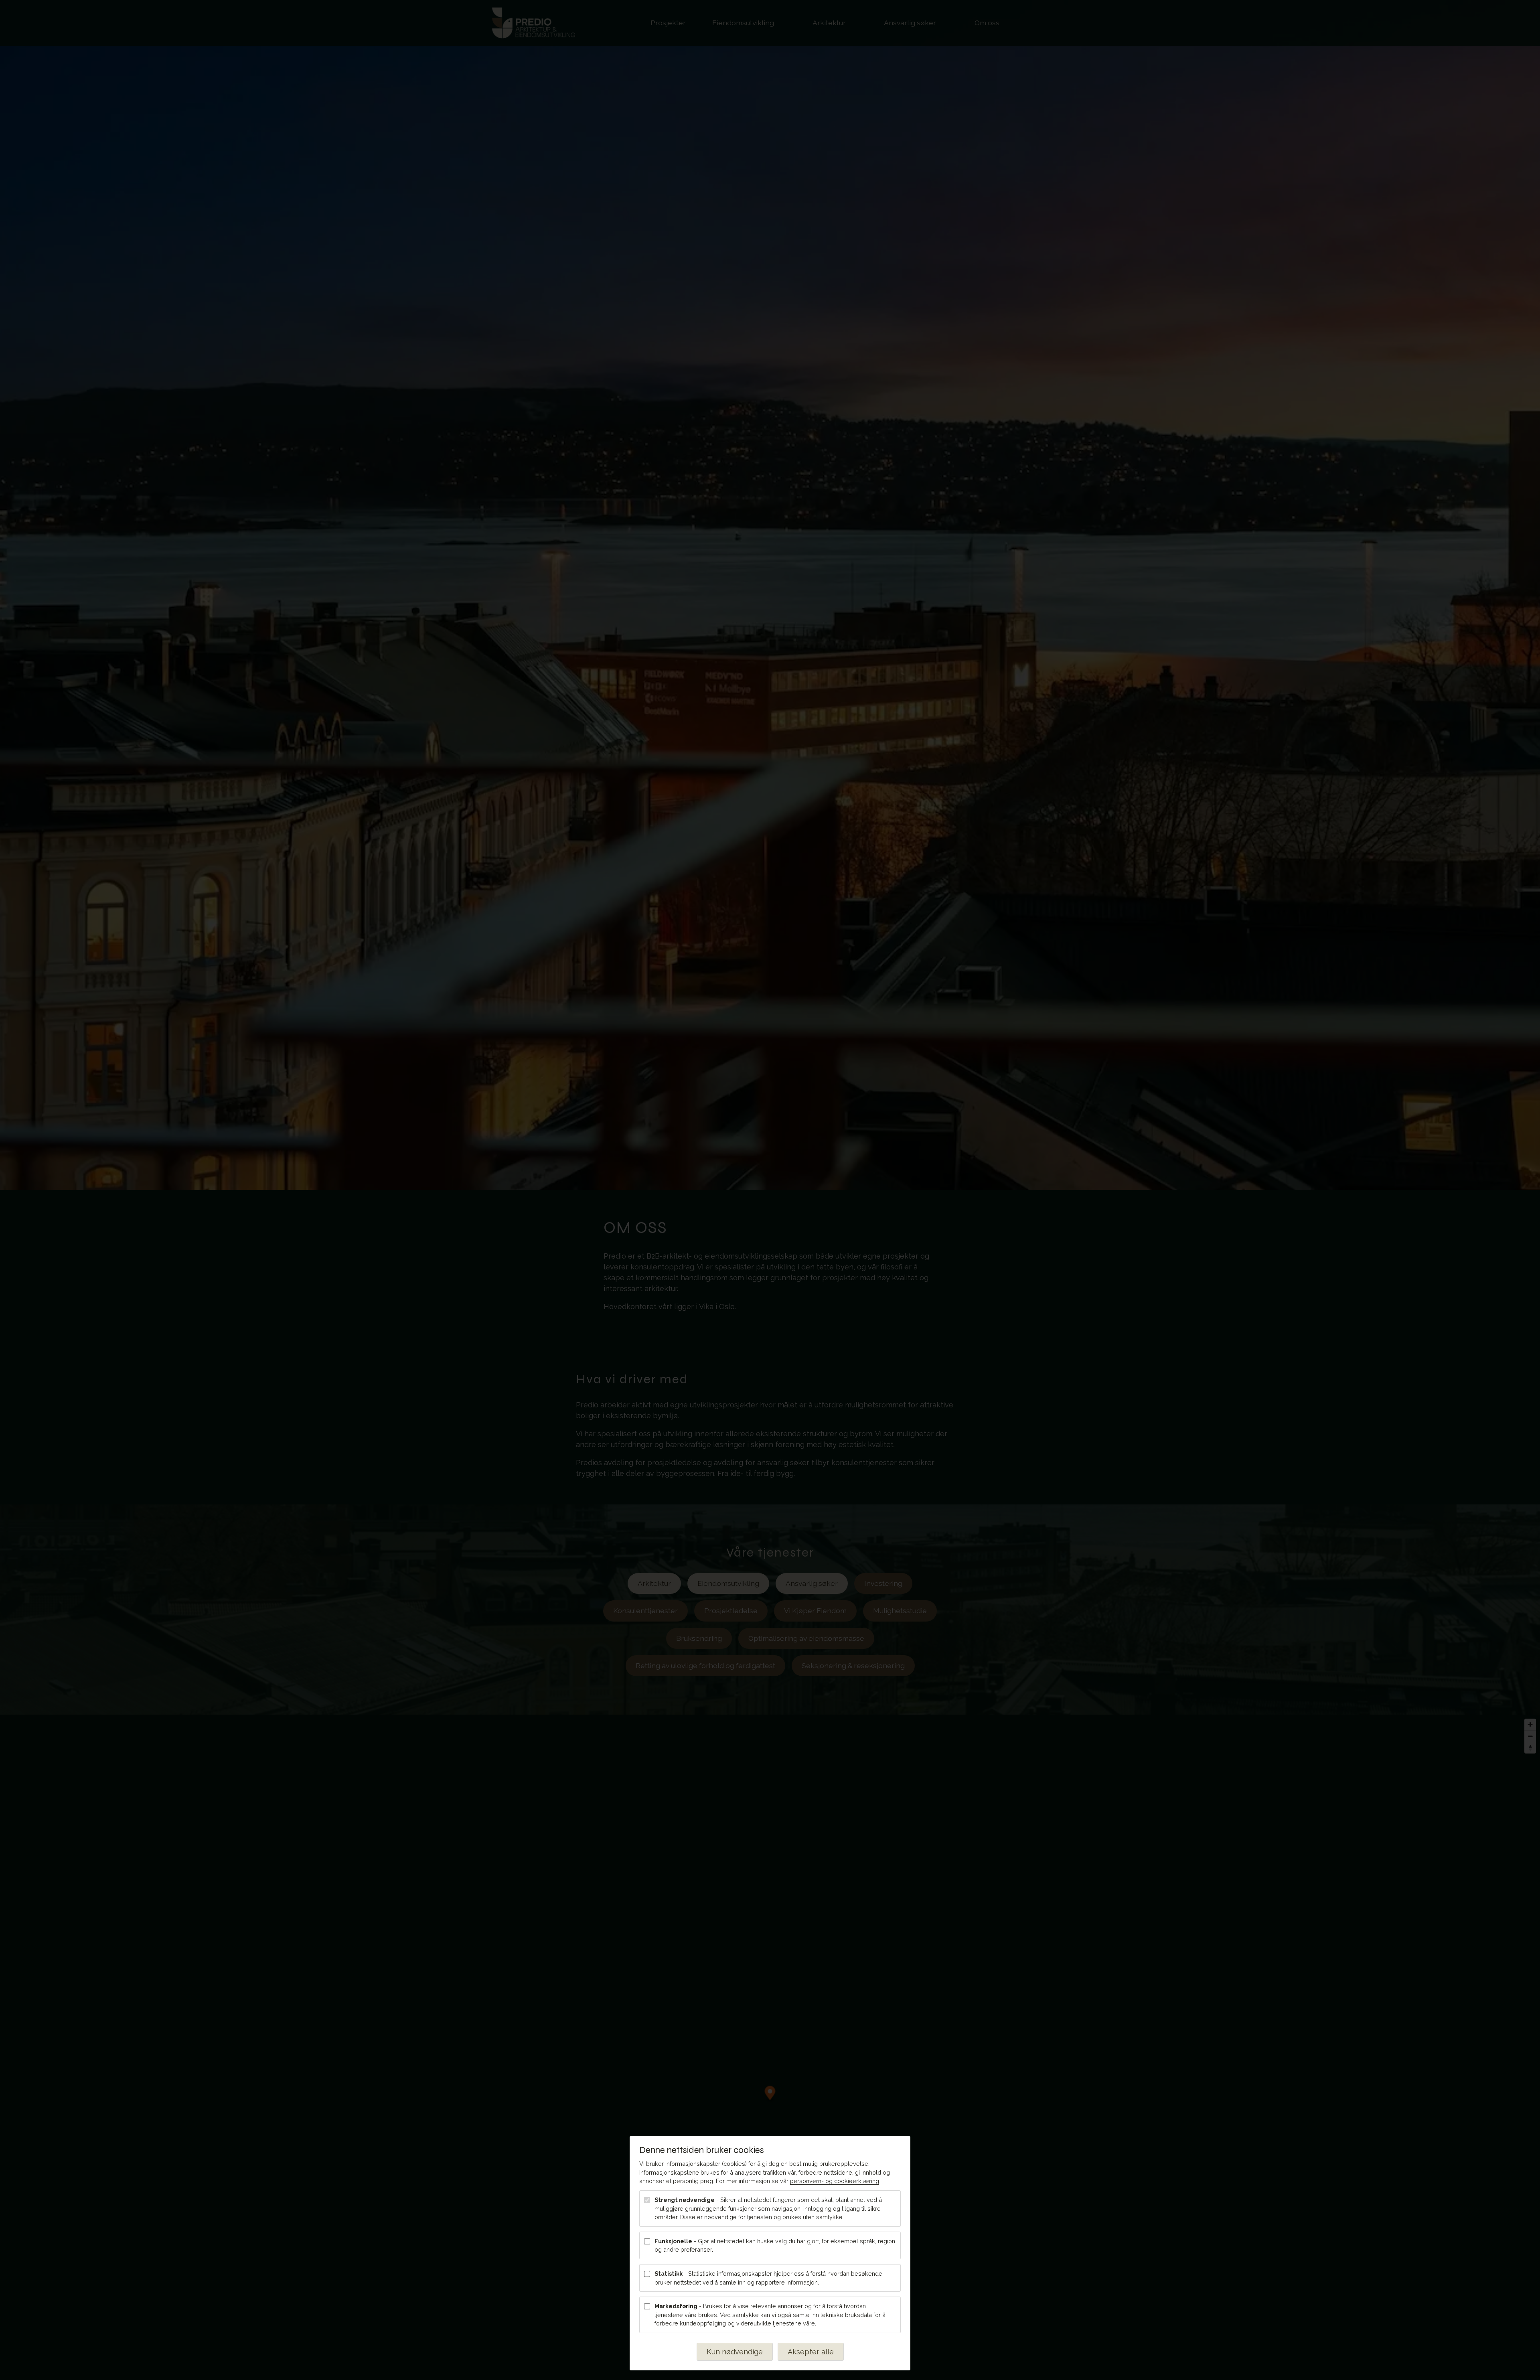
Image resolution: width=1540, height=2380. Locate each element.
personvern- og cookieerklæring (835, 2181)
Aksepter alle (811, 2352)
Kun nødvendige (735, 2352)
